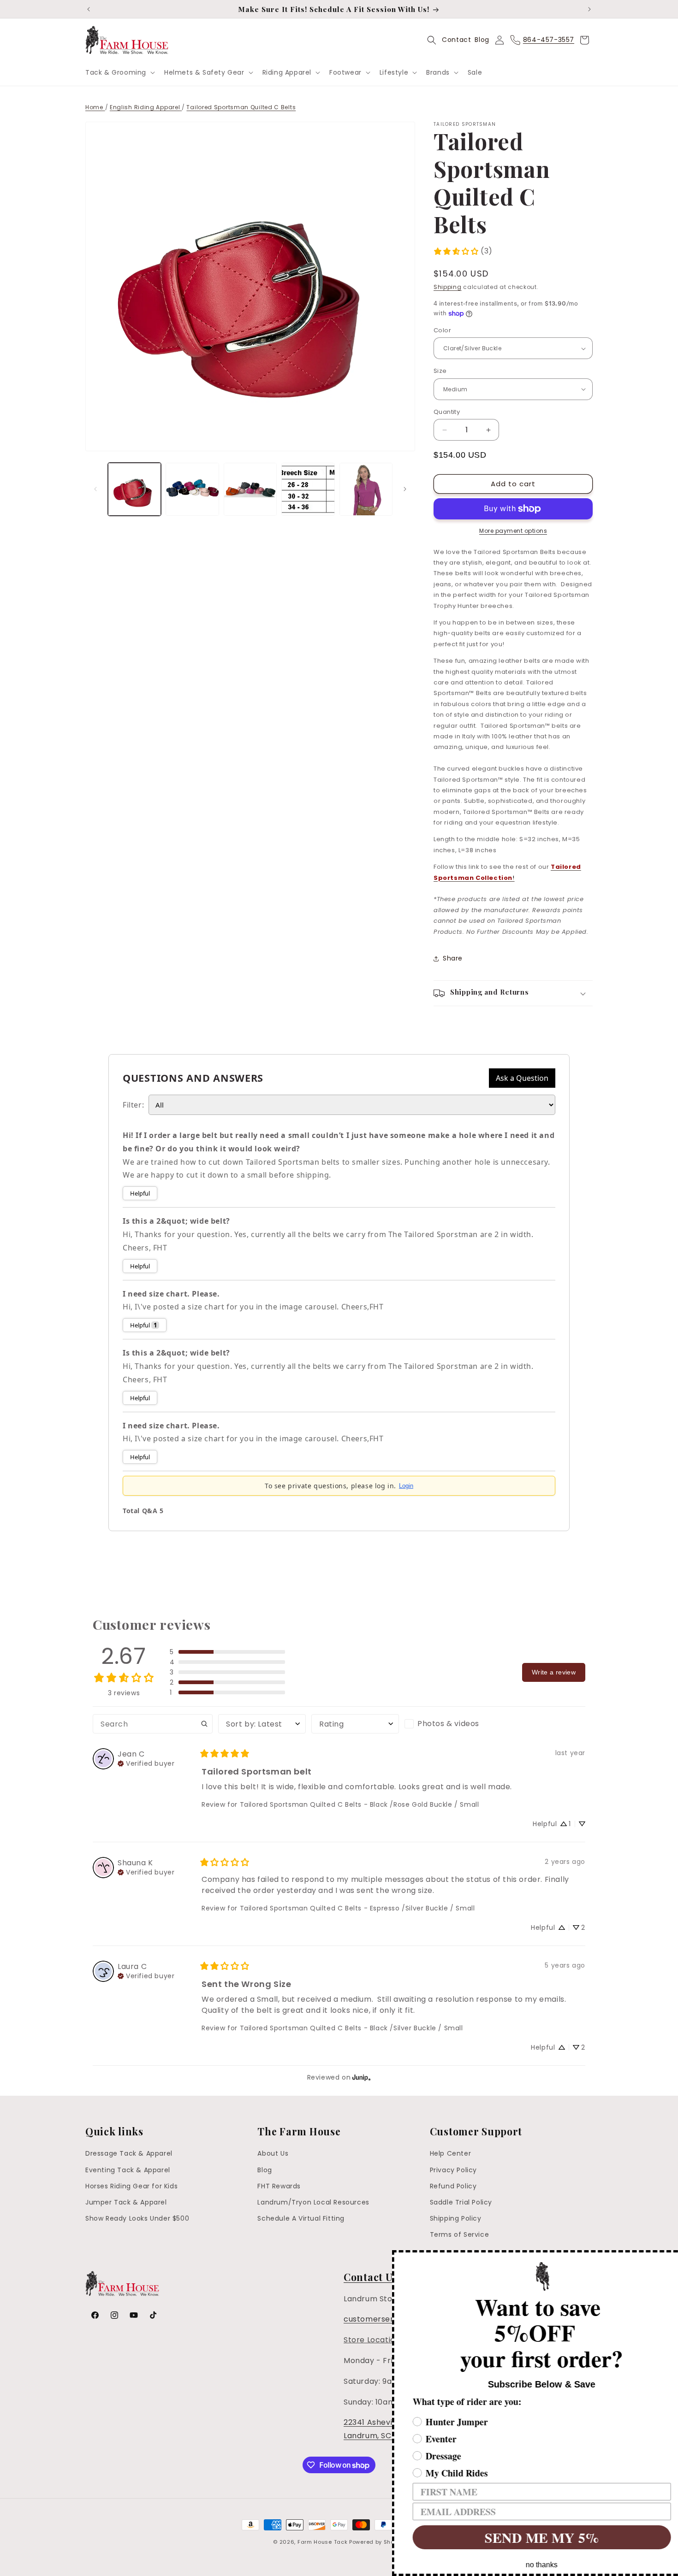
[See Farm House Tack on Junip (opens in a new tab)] (362, 2077)
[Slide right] (405, 489)
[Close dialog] (670, 2258)
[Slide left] (95, 489)
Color (442, 330)
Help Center (451, 2153)
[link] (463, 251)
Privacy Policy (453, 2170)
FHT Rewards (279, 2186)
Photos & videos (448, 1724)
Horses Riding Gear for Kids (131, 2186)
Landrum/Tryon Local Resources (313, 2202)
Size (440, 371)
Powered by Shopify (377, 2542)
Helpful (140, 1193)
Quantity (447, 412)
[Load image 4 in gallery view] (308, 489)
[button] (119, 72)
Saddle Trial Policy (461, 2202)
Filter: (133, 1105)
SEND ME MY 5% (528, 2537)
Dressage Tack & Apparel (129, 2153)
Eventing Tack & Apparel (128, 2170)
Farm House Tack (323, 2542)
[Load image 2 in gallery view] (192, 489)
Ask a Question (522, 1078)
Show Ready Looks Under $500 (137, 2218)
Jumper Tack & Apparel (126, 2202)
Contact (456, 40)
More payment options (513, 531)
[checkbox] (448, 1724)
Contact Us (370, 2277)
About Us (273, 2153)
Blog (482, 40)
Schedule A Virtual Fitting (301, 2218)
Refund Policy (453, 2186)
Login (406, 1486)
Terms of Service (460, 2234)
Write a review (554, 1672)
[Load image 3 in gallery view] (250, 489)
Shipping (448, 287)
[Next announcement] (589, 9)
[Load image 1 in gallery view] (134, 489)
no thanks (528, 2565)
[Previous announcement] (89, 9)
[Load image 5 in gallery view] (366, 489)
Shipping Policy (456, 2218)
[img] (146, 1763)
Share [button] (453, 958)
